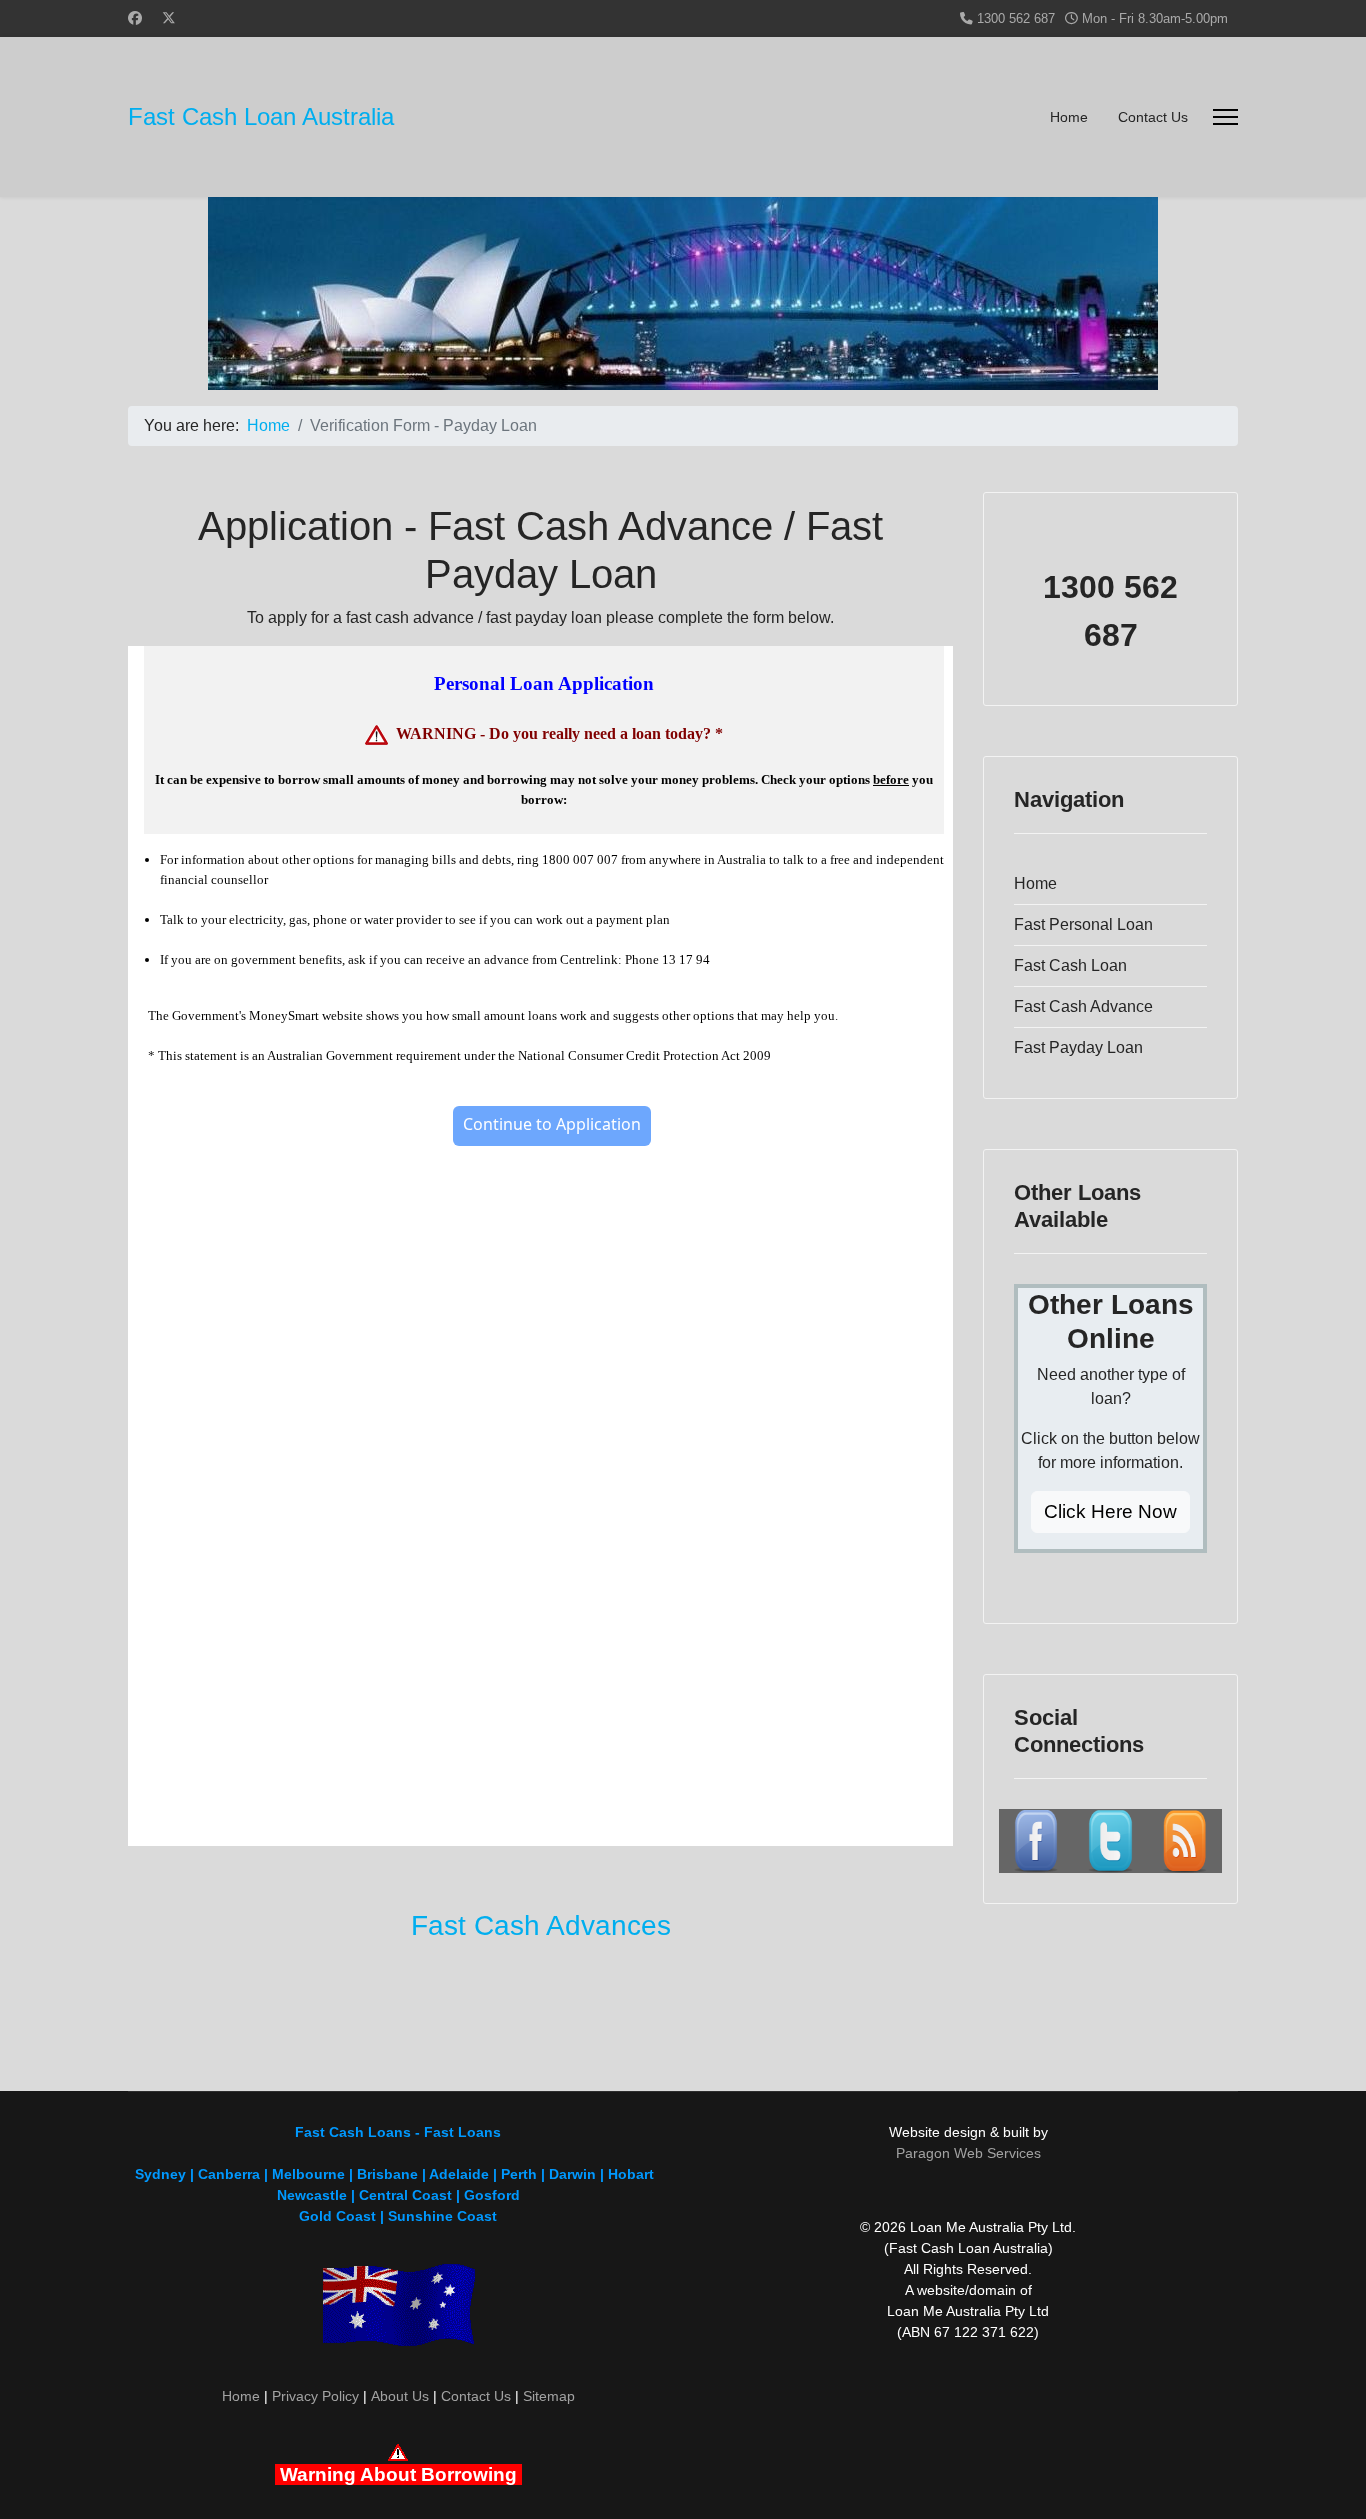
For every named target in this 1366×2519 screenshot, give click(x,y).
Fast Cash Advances (541, 1925)
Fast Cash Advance (1083, 1006)
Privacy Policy (315, 2396)
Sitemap (549, 2396)
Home (1069, 117)
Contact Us (1153, 117)
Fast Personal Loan (1083, 924)
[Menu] (1225, 117)
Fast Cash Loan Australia (261, 117)
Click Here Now (1110, 1511)
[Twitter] (169, 18)
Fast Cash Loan (1070, 965)
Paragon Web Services (968, 2153)
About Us (400, 2396)
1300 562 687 (1016, 19)
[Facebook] (135, 18)
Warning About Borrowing (398, 2474)
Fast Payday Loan (1078, 1047)
